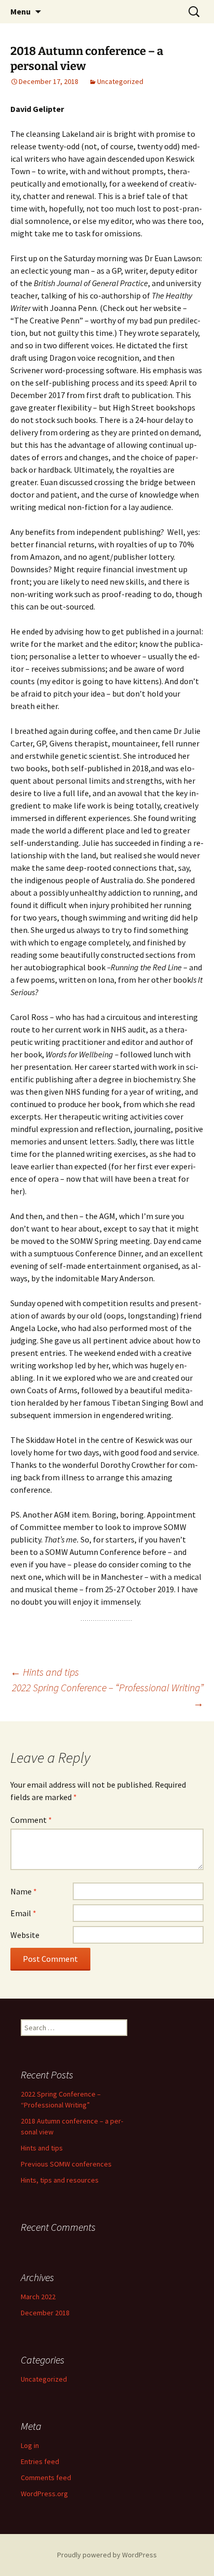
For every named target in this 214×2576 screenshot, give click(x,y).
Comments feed (46, 2478)
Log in (30, 2445)
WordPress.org (44, 2494)
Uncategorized (120, 81)
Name (24, 1891)
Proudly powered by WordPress (107, 2555)
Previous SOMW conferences (66, 2164)
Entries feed (40, 2461)
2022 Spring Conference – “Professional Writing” (108, 1695)
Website (25, 1935)
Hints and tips (45, 1672)
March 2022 (38, 2297)
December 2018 (45, 2313)
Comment (31, 1820)
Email (23, 1913)
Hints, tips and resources (60, 2180)
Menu (21, 11)
